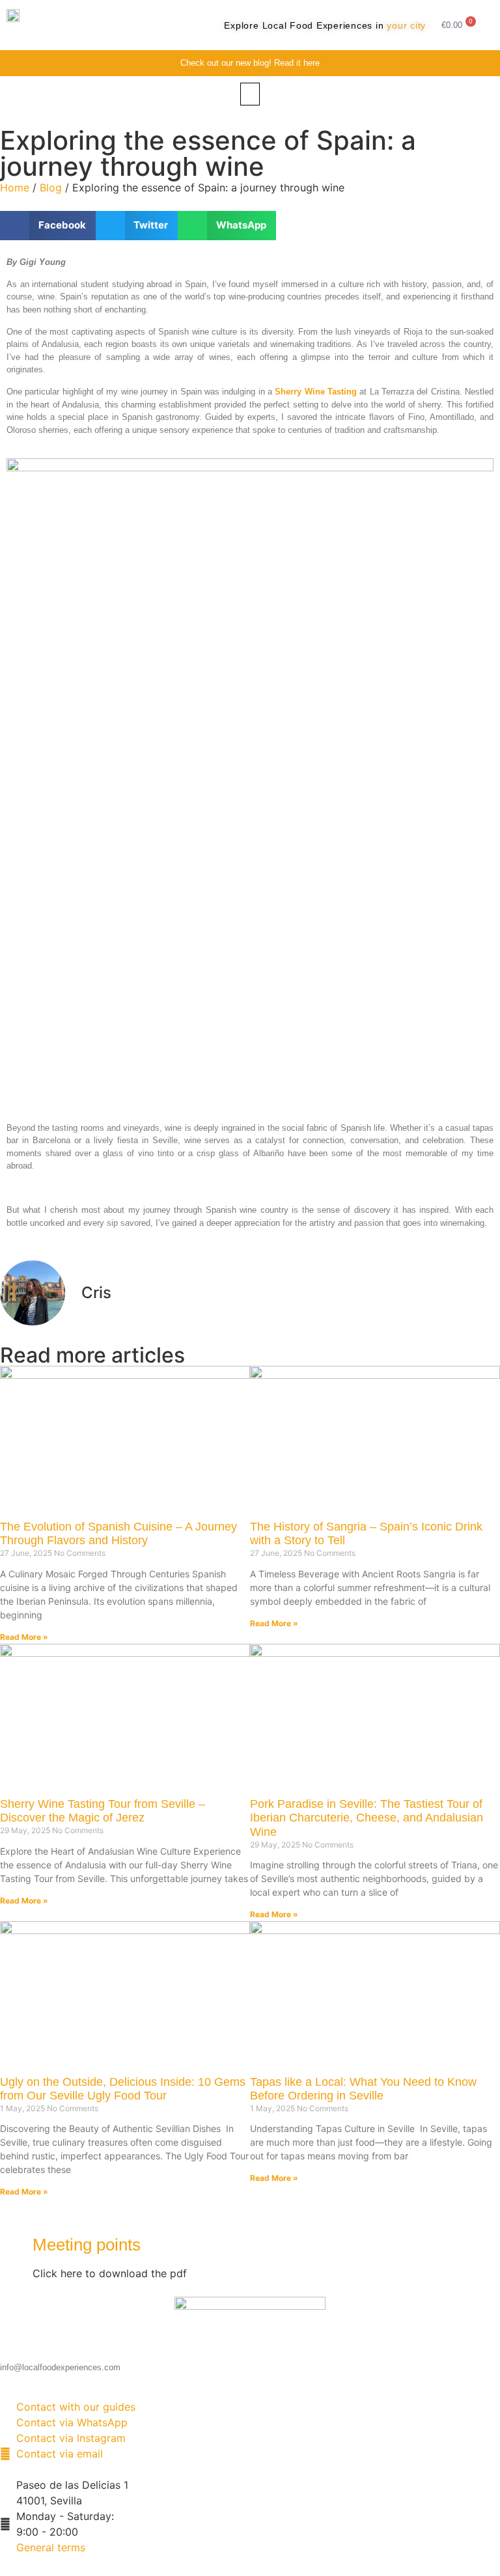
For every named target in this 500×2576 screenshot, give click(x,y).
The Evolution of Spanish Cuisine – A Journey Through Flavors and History (118, 1534)
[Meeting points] (16, 2246)
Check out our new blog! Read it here (250, 63)
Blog (51, 187)
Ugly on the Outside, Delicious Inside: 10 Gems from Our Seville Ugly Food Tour (123, 2089)
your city (406, 25)
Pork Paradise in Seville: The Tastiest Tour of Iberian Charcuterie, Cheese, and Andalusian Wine (367, 1818)
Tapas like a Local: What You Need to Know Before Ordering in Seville (363, 2089)
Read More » (24, 1637)
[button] (250, 94)
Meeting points (87, 2245)
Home (15, 187)
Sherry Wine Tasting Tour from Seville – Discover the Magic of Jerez (103, 1811)
